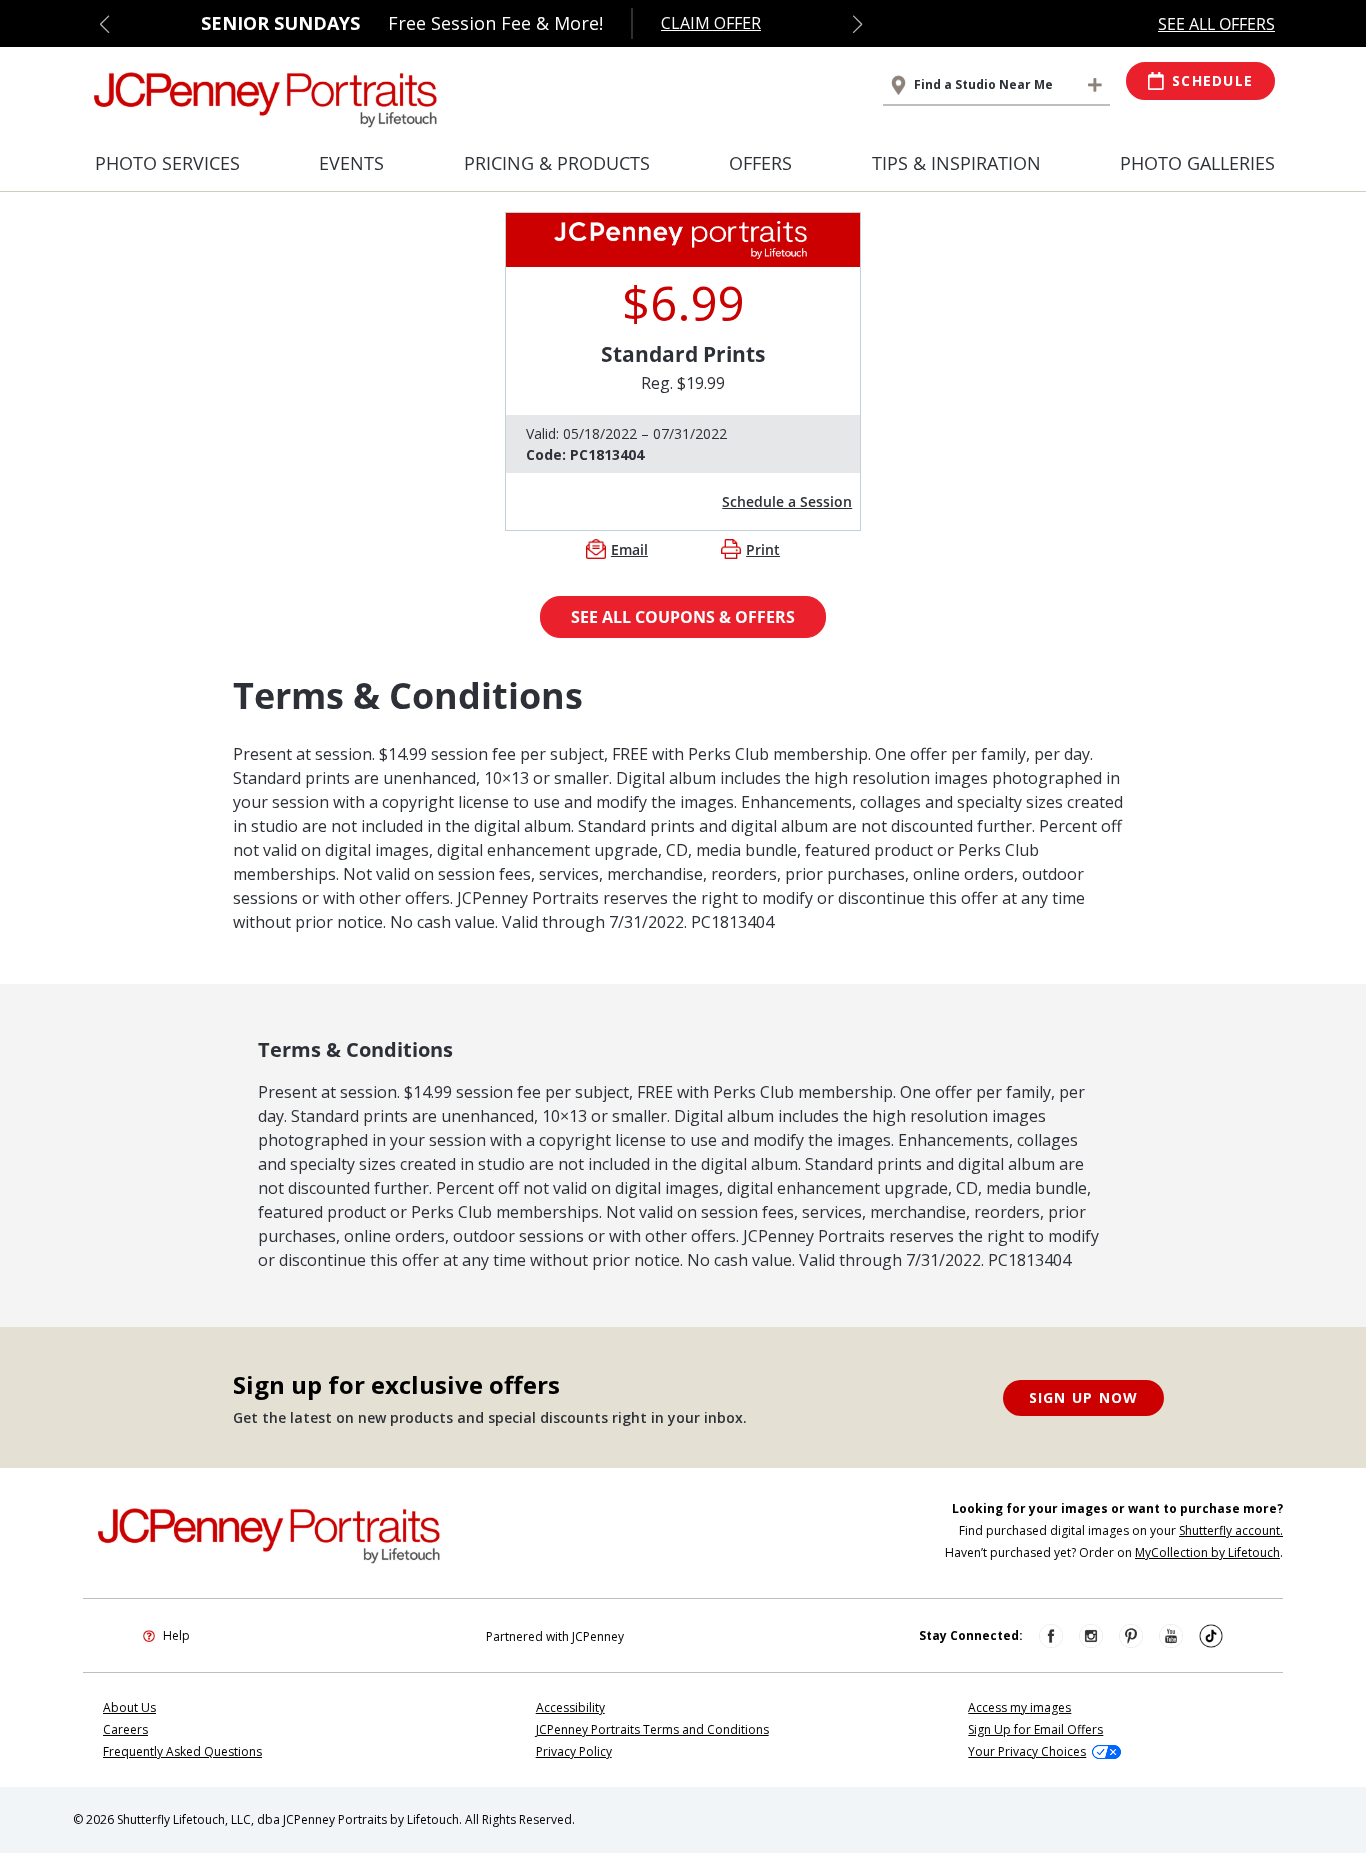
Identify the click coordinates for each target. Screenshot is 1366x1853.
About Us (129, 1707)
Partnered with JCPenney (555, 1636)
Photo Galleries (1197, 163)
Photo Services (167, 163)
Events (351, 163)
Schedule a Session (787, 501)
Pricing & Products (557, 163)
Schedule (1212, 80)
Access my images (1019, 1707)
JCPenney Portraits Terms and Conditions (652, 1729)
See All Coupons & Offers (683, 617)
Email (629, 549)
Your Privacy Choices (1027, 1751)
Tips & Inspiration (956, 163)
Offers (760, 163)
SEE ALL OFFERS (1216, 24)
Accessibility (570, 1707)
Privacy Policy (574, 1751)
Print (763, 549)
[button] (104, 24)
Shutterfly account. (1231, 1530)
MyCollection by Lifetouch (1207, 1552)
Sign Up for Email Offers (1035, 1729)
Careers (125, 1729)
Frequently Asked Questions (182, 1751)
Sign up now (1084, 1397)
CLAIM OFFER (711, 23)
